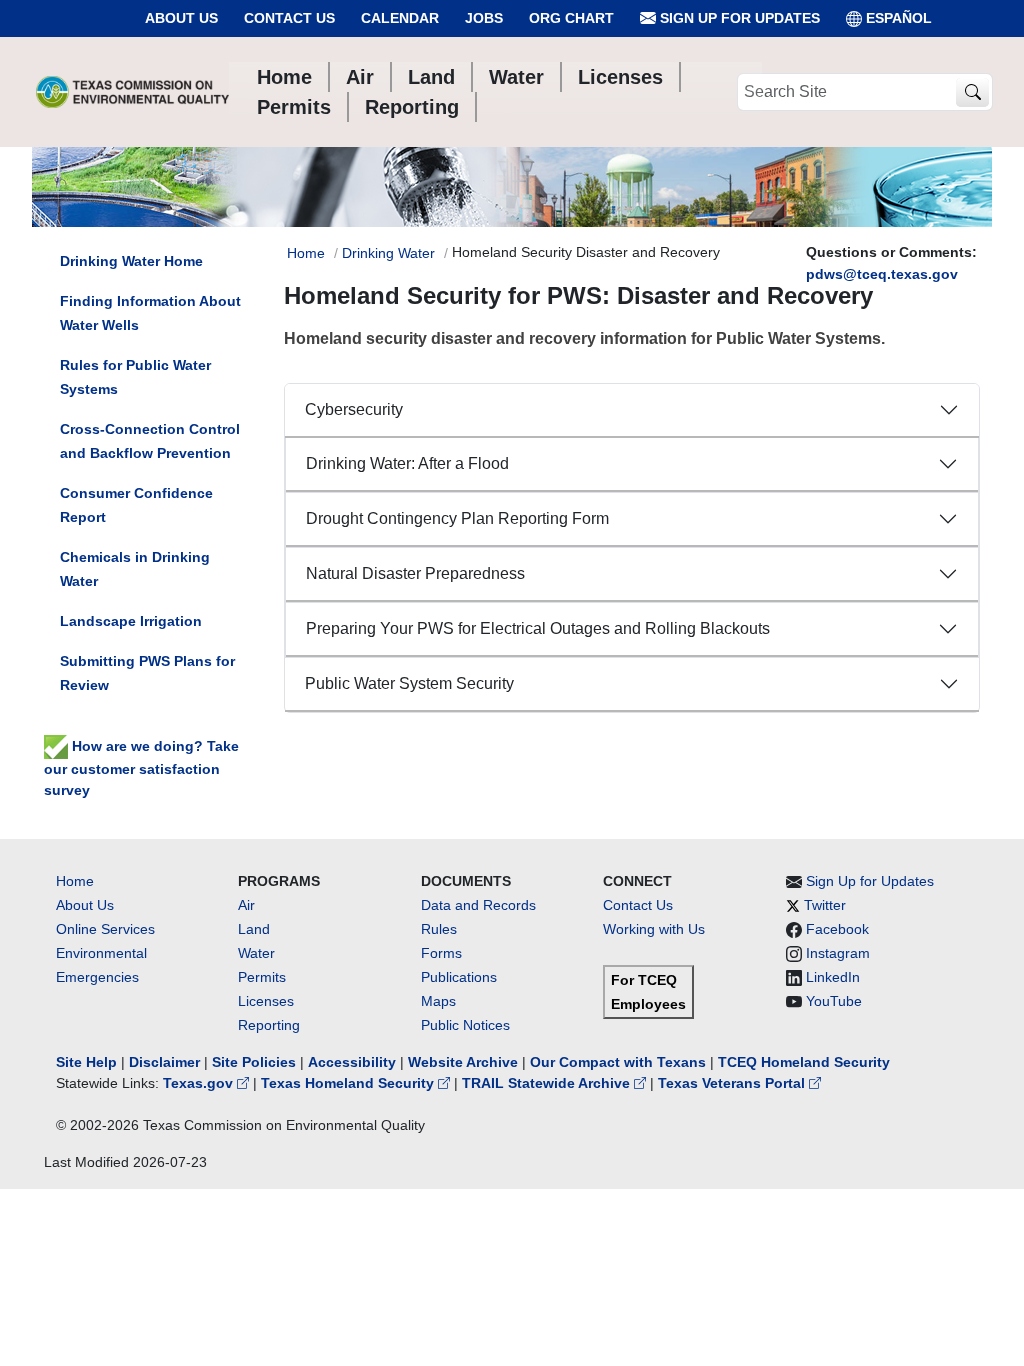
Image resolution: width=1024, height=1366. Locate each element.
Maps (438, 1001)
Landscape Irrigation (131, 621)
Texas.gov (200, 1083)
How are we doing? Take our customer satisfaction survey (141, 768)
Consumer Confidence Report (136, 505)
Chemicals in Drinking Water (135, 569)
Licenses (266, 1001)
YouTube (834, 1001)
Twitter (825, 905)
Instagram (838, 953)
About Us (181, 18)
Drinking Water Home (131, 261)
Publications (459, 977)
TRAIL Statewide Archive (548, 1083)
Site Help (86, 1062)
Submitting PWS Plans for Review (147, 673)
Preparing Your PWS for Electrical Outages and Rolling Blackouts (538, 628)
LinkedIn (833, 977)
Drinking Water (388, 253)
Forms (441, 953)
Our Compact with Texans (618, 1062)
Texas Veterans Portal (733, 1083)
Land (254, 929)
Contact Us (289, 18)
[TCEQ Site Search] (972, 92)
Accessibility (354, 1062)
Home (306, 253)
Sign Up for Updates (738, 18)
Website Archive (463, 1062)
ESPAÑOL (899, 18)
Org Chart (571, 18)
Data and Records (478, 905)
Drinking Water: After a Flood (407, 463)
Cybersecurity (354, 409)
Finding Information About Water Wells (150, 313)
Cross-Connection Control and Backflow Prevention (150, 441)
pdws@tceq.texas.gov (882, 274)
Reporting (269, 1025)
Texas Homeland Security (349, 1083)
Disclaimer (164, 1062)
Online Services (105, 929)
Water (256, 953)
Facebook (837, 929)
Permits (262, 977)
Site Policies (254, 1062)
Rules (439, 929)
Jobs (484, 18)
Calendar (400, 18)
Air (246, 905)
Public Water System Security (409, 683)
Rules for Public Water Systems (135, 377)
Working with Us (654, 929)
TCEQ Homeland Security (804, 1062)
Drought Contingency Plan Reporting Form (457, 518)
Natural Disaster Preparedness (415, 573)
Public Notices (465, 1025)
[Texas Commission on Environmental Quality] (132, 92)
